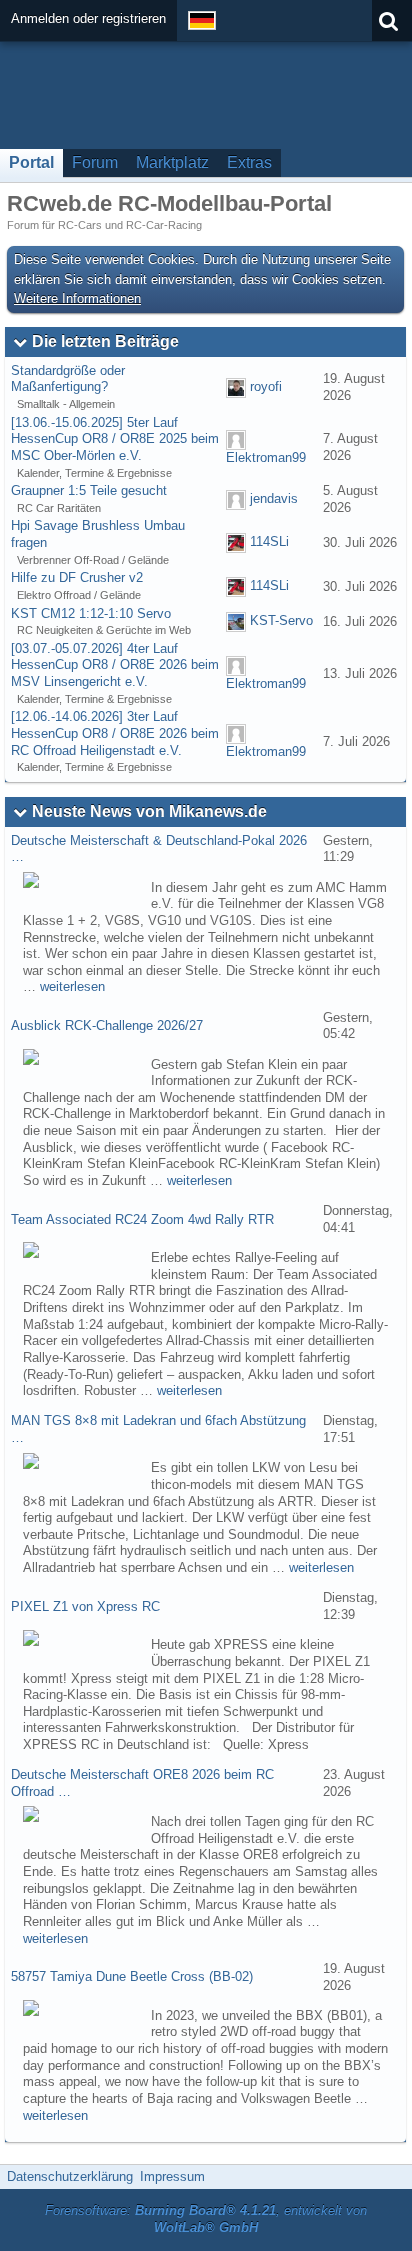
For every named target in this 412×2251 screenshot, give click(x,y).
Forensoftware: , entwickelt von (206, 2219)
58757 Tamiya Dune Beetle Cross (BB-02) (132, 1976)
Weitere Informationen (77, 298)
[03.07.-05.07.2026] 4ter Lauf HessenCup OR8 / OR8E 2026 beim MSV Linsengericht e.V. (115, 665)
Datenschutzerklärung (70, 2176)
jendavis (274, 498)
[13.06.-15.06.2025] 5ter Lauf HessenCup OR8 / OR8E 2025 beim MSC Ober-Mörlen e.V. (115, 439)
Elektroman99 (266, 457)
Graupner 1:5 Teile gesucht (89, 490)
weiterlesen (72, 986)
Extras (249, 162)
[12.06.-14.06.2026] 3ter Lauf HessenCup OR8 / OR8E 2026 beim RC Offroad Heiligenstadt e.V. (115, 733)
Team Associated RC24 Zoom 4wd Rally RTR (142, 1219)
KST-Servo (281, 621)
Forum (95, 162)
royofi (266, 386)
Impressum (172, 2176)
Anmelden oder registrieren (88, 18)
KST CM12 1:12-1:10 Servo (91, 613)
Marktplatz (172, 162)
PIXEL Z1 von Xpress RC (85, 1606)
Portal (31, 162)
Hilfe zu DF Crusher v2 (77, 577)
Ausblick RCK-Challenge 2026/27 (107, 1025)
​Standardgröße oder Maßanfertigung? (68, 379)
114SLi (269, 542)
